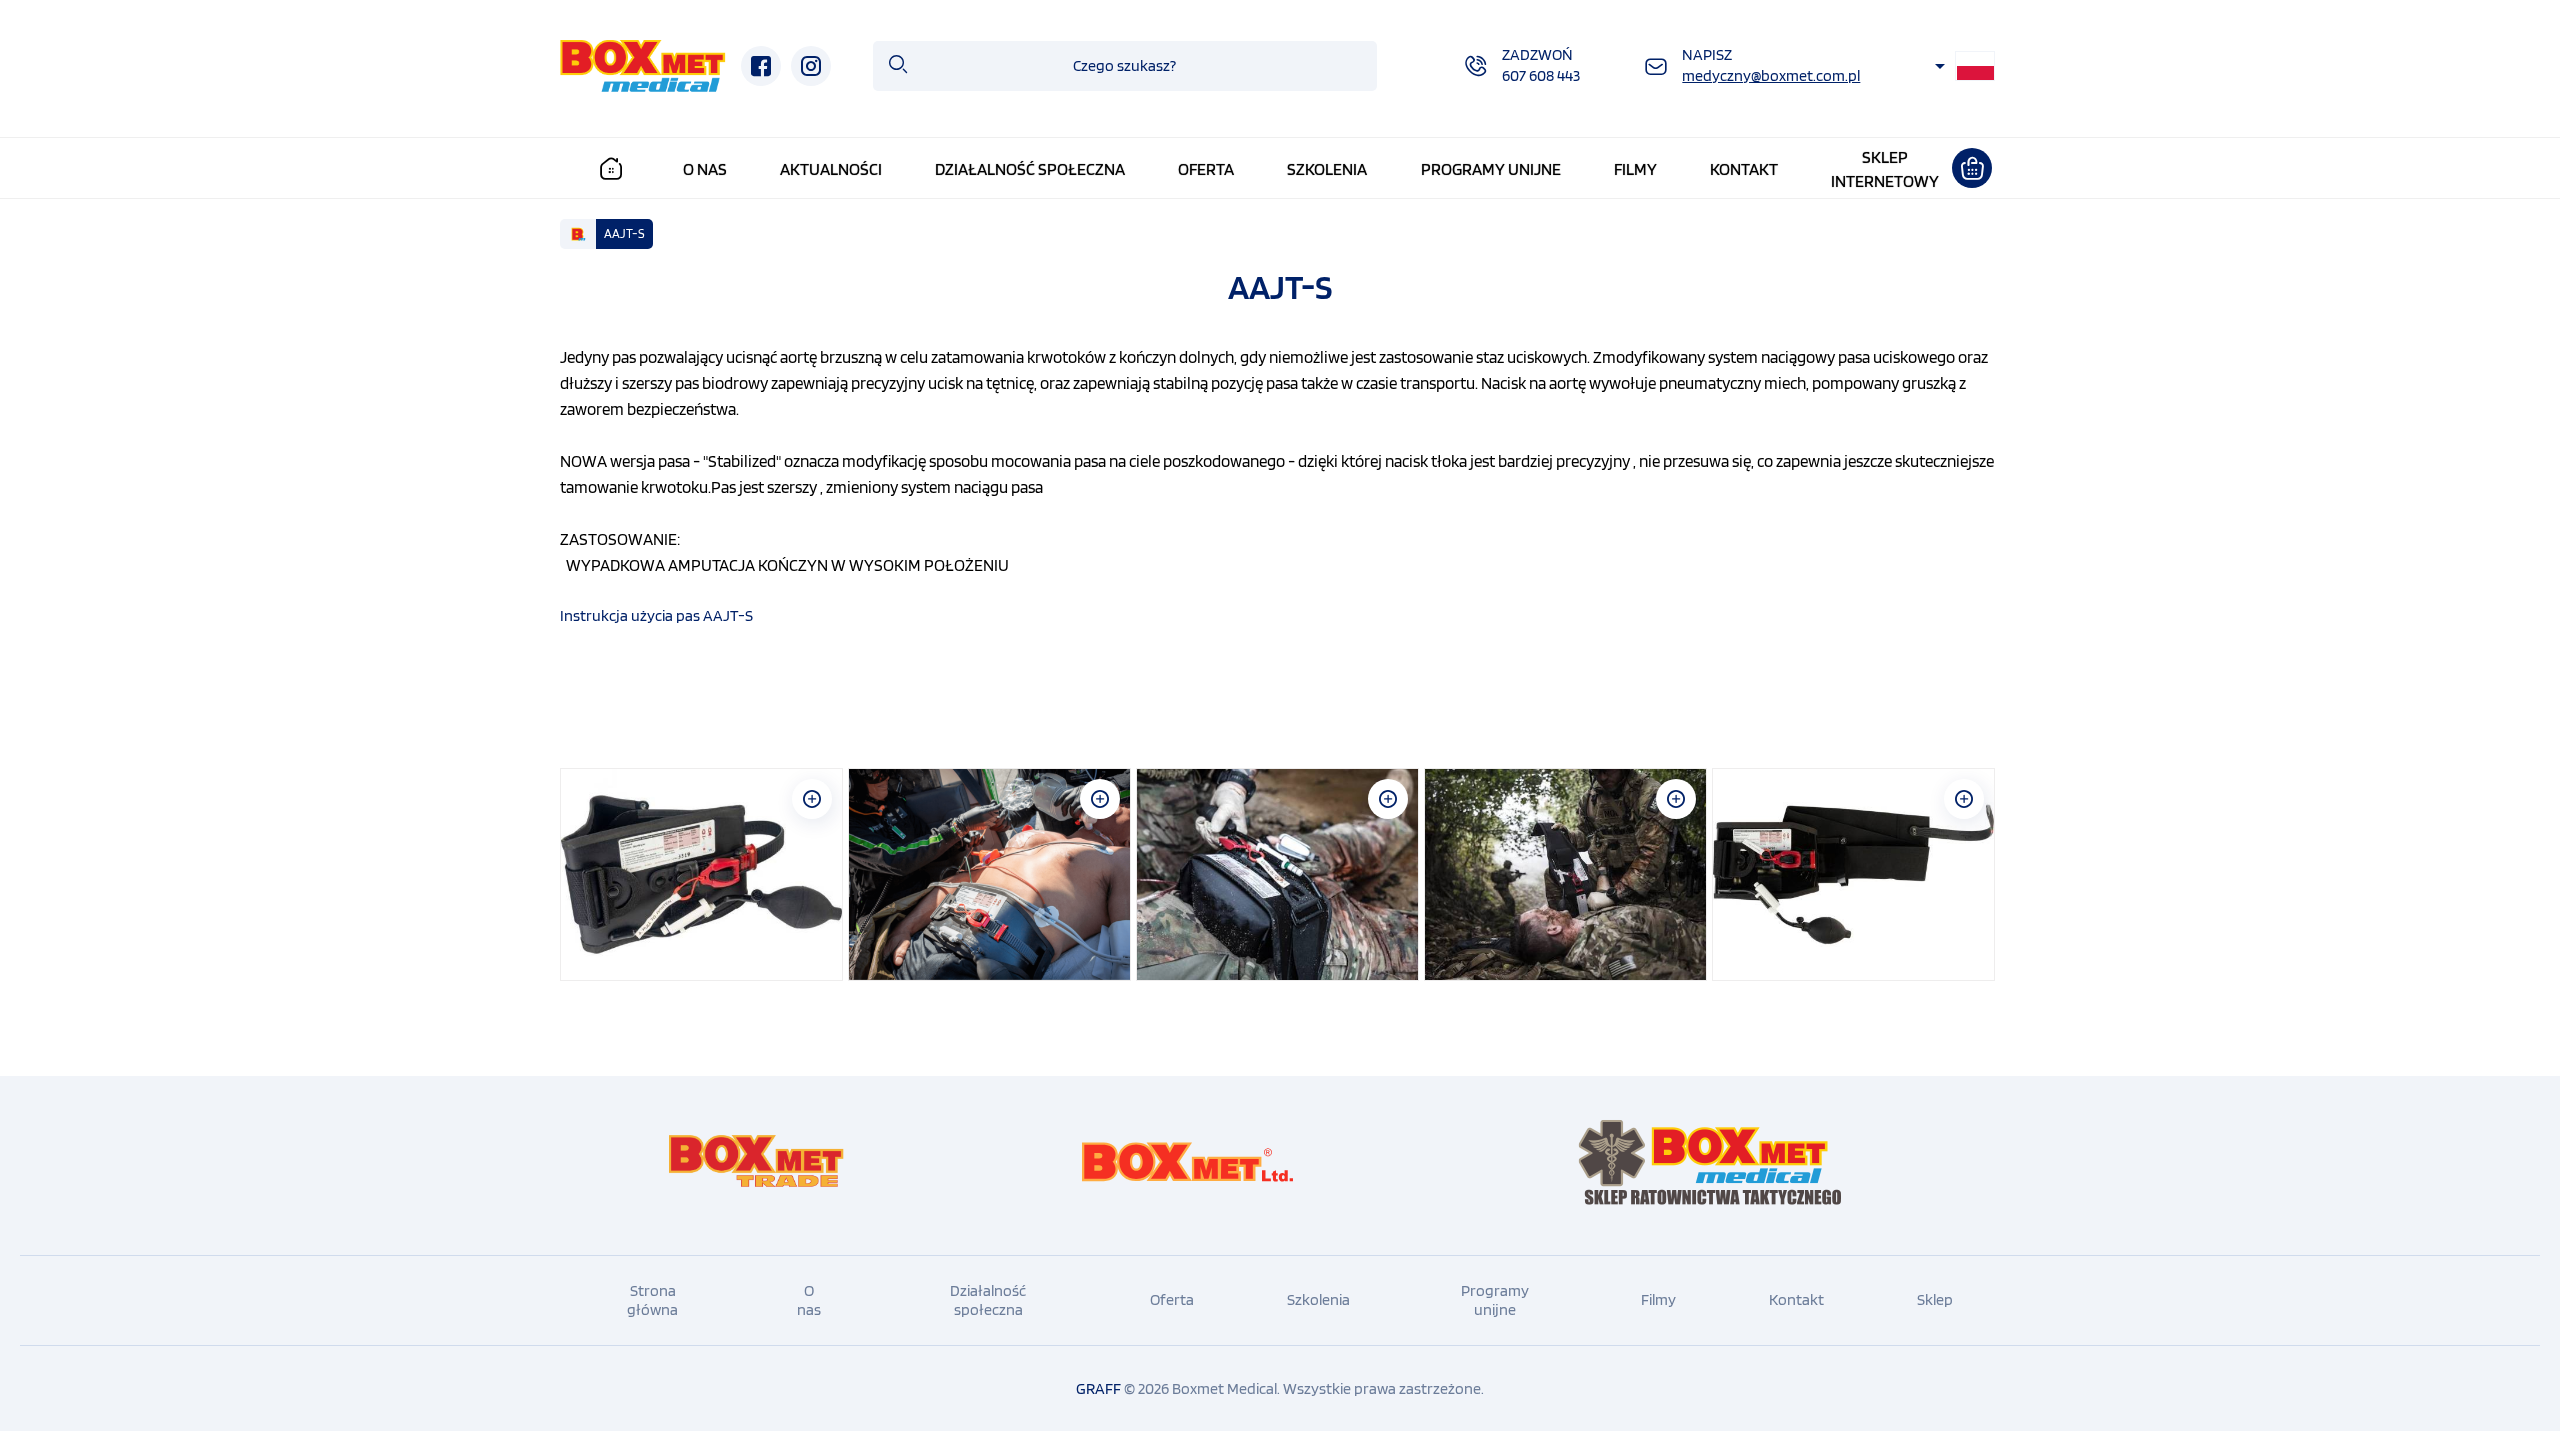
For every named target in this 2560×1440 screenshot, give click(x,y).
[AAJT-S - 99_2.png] (989, 874)
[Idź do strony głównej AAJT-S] (643, 66)
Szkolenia (1327, 169)
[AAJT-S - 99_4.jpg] (1565, 874)
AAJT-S (624, 233)
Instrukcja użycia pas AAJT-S (656, 615)
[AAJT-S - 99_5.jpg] (1853, 874)
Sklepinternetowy (1885, 169)
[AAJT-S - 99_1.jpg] (701, 874)
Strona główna (652, 1300)
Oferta (1206, 169)
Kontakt (1744, 169)
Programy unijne (1491, 169)
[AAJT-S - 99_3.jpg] (1277, 874)
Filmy (1635, 169)
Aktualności (831, 169)
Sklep (1935, 1299)
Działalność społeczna (1030, 169)
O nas (705, 169)
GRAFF (1098, 1388)
